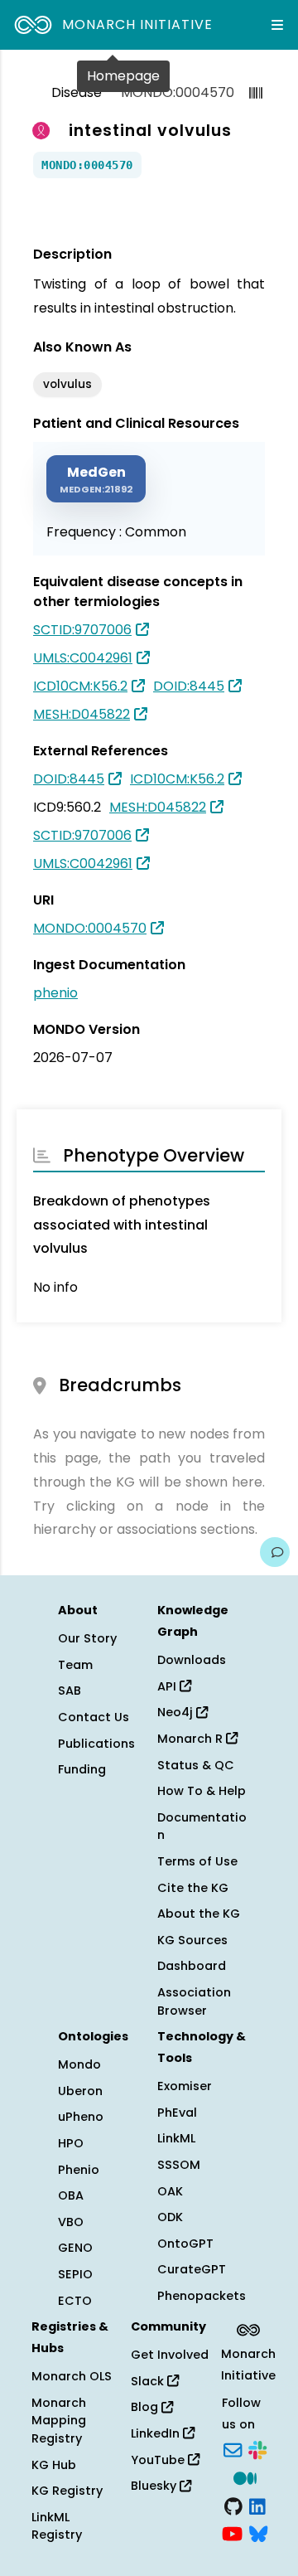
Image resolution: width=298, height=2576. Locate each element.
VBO (71, 2222)
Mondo (79, 2064)
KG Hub (54, 2465)
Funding (82, 1769)
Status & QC (196, 1765)
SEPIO (75, 2274)
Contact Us (94, 1717)
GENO (75, 2248)
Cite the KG (193, 1888)
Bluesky (155, 2486)
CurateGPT (192, 2269)
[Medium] (245, 2477)
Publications (96, 1744)
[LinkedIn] (257, 2505)
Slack (149, 2381)
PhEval (177, 2113)
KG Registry (67, 2491)
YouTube (159, 2460)
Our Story (87, 1638)
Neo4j (177, 1712)
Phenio (79, 2170)
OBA (71, 2195)
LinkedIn (157, 2433)
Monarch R (192, 1739)
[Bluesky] (258, 2533)
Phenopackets (202, 2296)
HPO (71, 2143)
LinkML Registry (57, 2526)
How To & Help (202, 1791)
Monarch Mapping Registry (59, 2421)
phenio (55, 993)
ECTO (75, 2301)
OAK (170, 2191)
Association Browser (194, 2001)
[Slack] (257, 2449)
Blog (146, 2407)
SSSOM (179, 2165)
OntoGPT (185, 2244)
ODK (170, 2217)
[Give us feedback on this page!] (275, 1552)
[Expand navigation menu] (277, 25)
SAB (70, 1691)
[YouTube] (232, 2533)
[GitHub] (233, 2505)
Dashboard (192, 1966)
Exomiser (185, 2086)
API (168, 1686)
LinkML (176, 2138)
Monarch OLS (72, 2376)
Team (75, 1665)
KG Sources (192, 1940)
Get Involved (170, 2355)
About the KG (199, 1914)
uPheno (81, 2117)
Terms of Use (197, 1861)
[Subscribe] (233, 2449)
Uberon (80, 2091)
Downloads (192, 1660)
